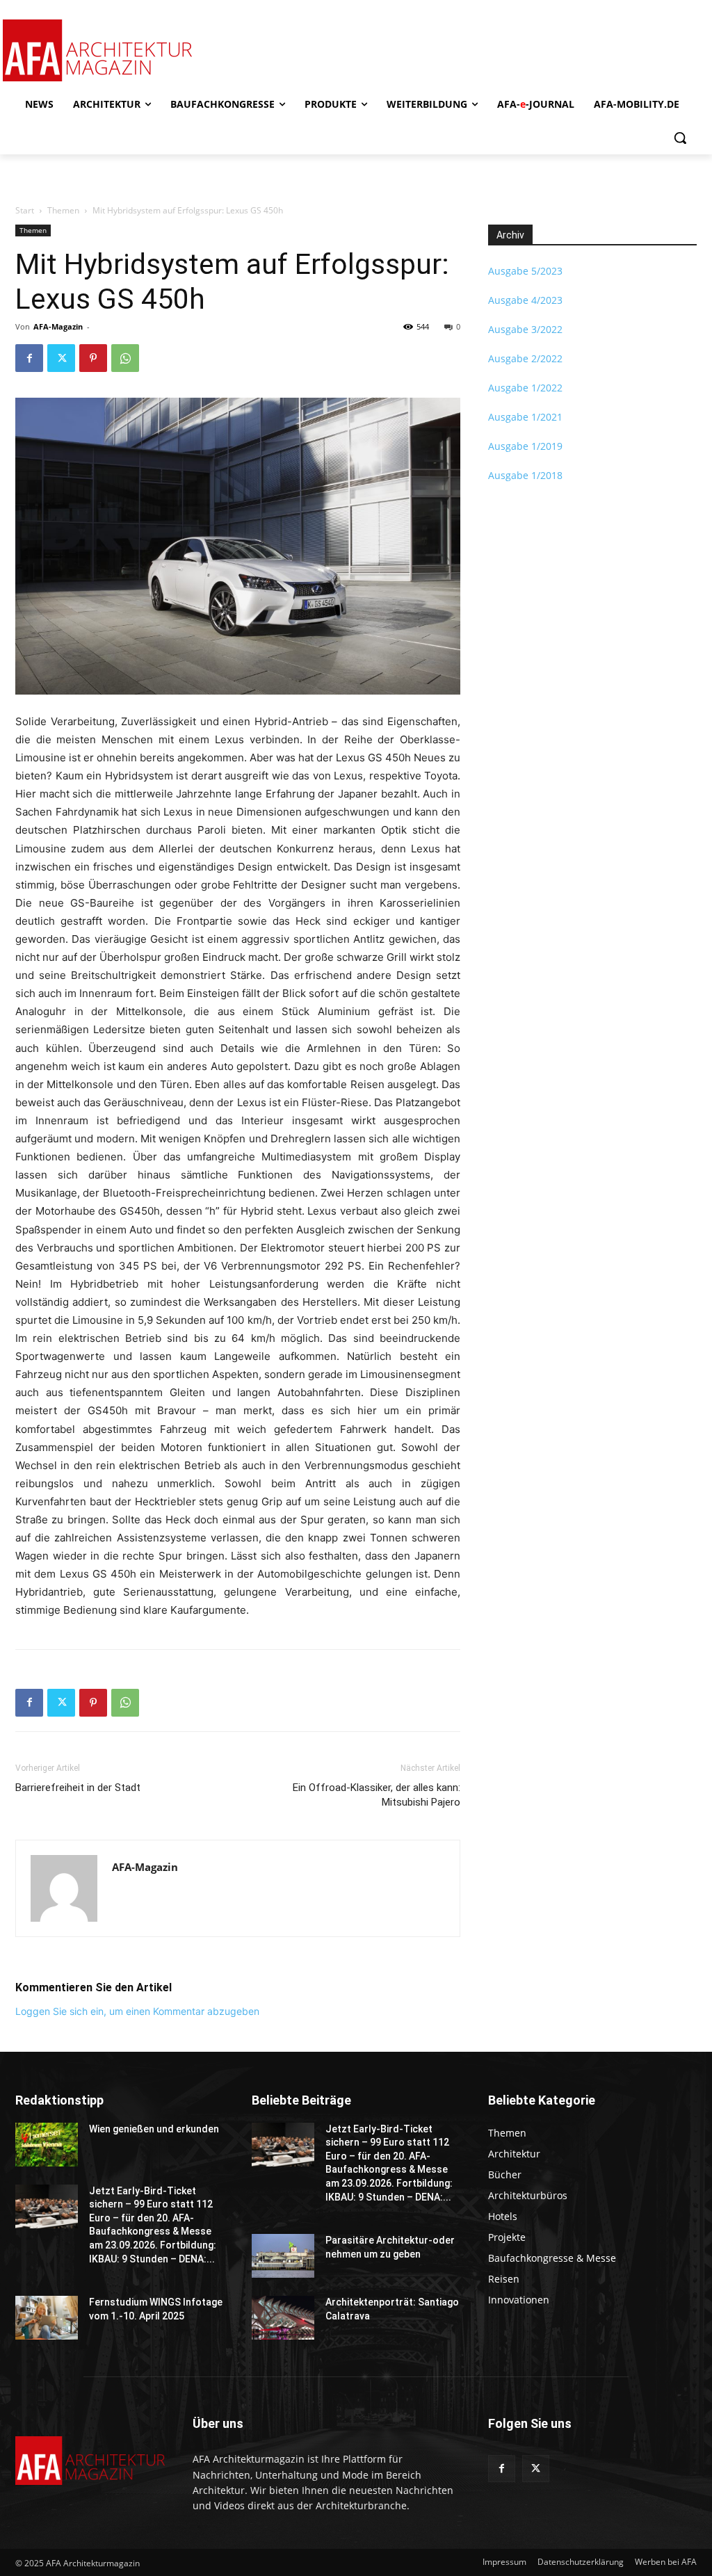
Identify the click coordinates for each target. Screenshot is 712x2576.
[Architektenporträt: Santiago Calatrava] (283, 2318)
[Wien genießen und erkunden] (47, 2145)
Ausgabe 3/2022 (525, 329)
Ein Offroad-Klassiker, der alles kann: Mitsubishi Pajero (377, 1795)
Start (25, 210)
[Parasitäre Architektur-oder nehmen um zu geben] (283, 2256)
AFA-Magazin (58, 326)
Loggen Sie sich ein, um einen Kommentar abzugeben (137, 2011)
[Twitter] (61, 358)
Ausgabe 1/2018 (525, 475)
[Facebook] (29, 358)
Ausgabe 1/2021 (525, 417)
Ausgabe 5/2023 (525, 271)
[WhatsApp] (125, 358)
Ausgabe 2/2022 (525, 358)
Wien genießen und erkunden (154, 2129)
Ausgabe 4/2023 (525, 300)
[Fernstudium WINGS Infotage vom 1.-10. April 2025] (47, 2318)
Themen (63, 210)
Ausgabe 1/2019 (525, 446)
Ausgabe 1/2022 (525, 388)
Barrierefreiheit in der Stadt (78, 1788)
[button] (680, 138)
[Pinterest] (93, 358)
